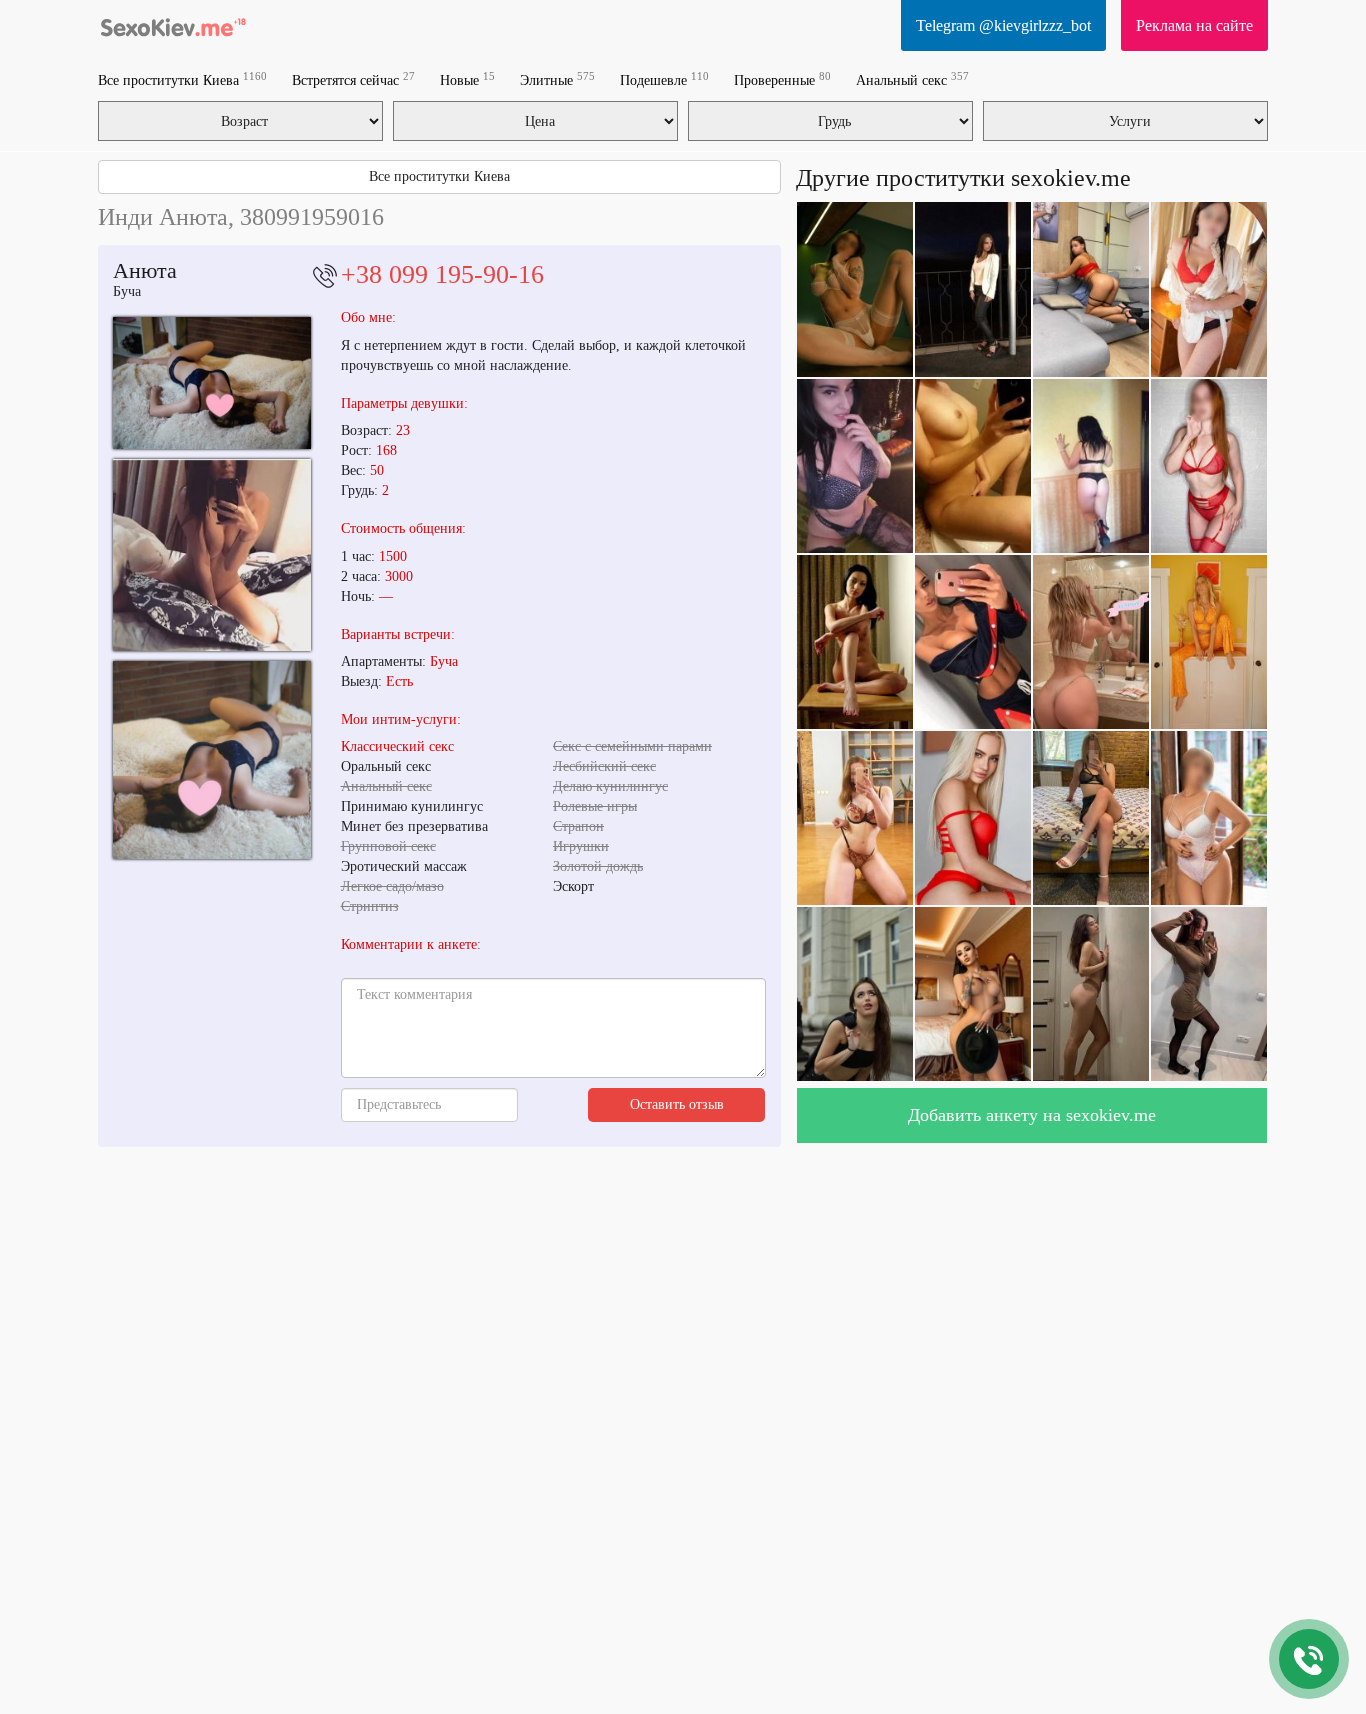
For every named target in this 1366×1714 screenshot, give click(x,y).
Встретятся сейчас (353, 79)
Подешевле (664, 79)
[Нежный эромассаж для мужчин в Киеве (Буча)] (212, 760)
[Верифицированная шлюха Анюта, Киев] (212, 383)
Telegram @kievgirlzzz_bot (1003, 25)
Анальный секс (912, 79)
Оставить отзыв (677, 1104)
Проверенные (782, 79)
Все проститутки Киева (182, 79)
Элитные (557, 79)
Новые (467, 79)
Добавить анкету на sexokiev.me (1032, 1115)
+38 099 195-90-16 (442, 274)
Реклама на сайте (1194, 25)
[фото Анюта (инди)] (212, 555)
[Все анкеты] (173, 25)
